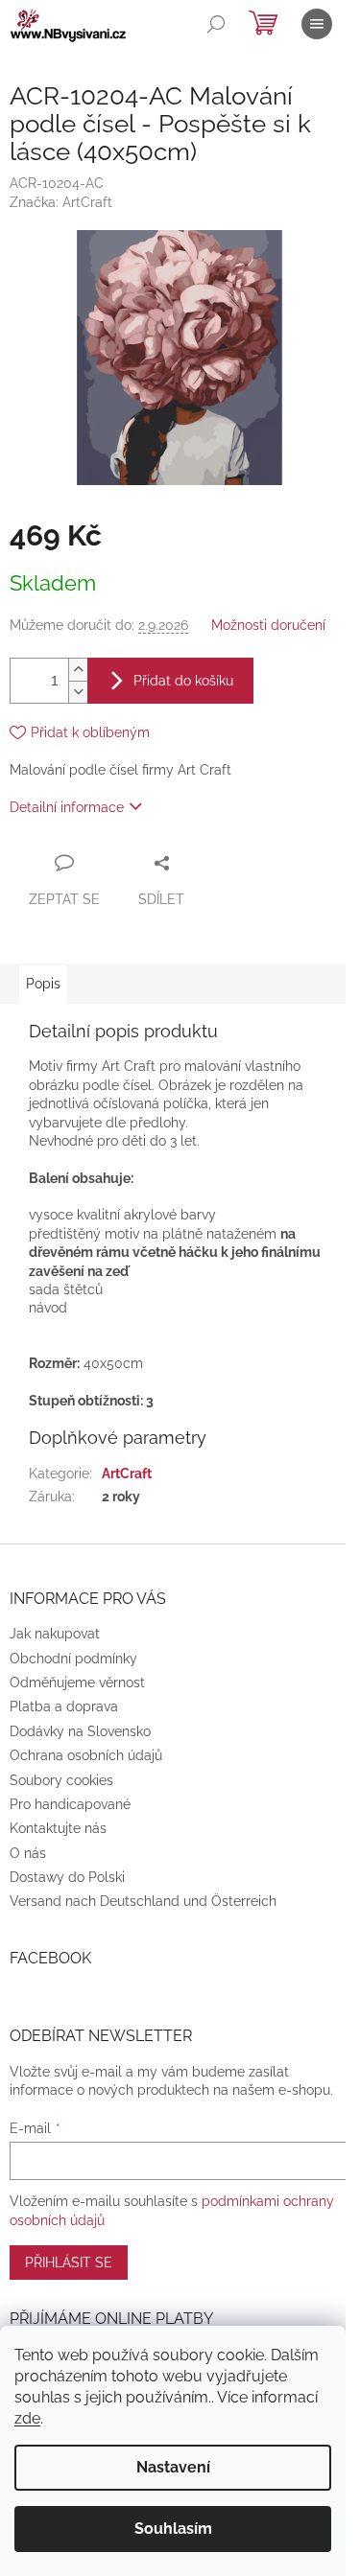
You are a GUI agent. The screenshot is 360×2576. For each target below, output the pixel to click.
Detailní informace (67, 807)
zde (27, 2418)
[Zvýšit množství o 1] (78, 670)
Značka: (61, 202)
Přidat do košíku (183, 681)
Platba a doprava (64, 1706)
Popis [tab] (43, 984)
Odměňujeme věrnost (77, 1683)
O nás (28, 1853)
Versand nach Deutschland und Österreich (143, 1901)
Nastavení (173, 2467)
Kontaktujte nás (58, 1828)
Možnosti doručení (268, 625)
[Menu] (317, 24)
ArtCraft (127, 1474)
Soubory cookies (61, 1780)
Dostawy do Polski (67, 1877)
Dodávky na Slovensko (80, 1731)
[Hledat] (216, 24)
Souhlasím (173, 2529)
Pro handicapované (70, 1804)
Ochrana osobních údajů (86, 1755)
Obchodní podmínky (73, 1659)
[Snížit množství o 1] (78, 692)
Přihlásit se (69, 2263)
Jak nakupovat (55, 1634)
